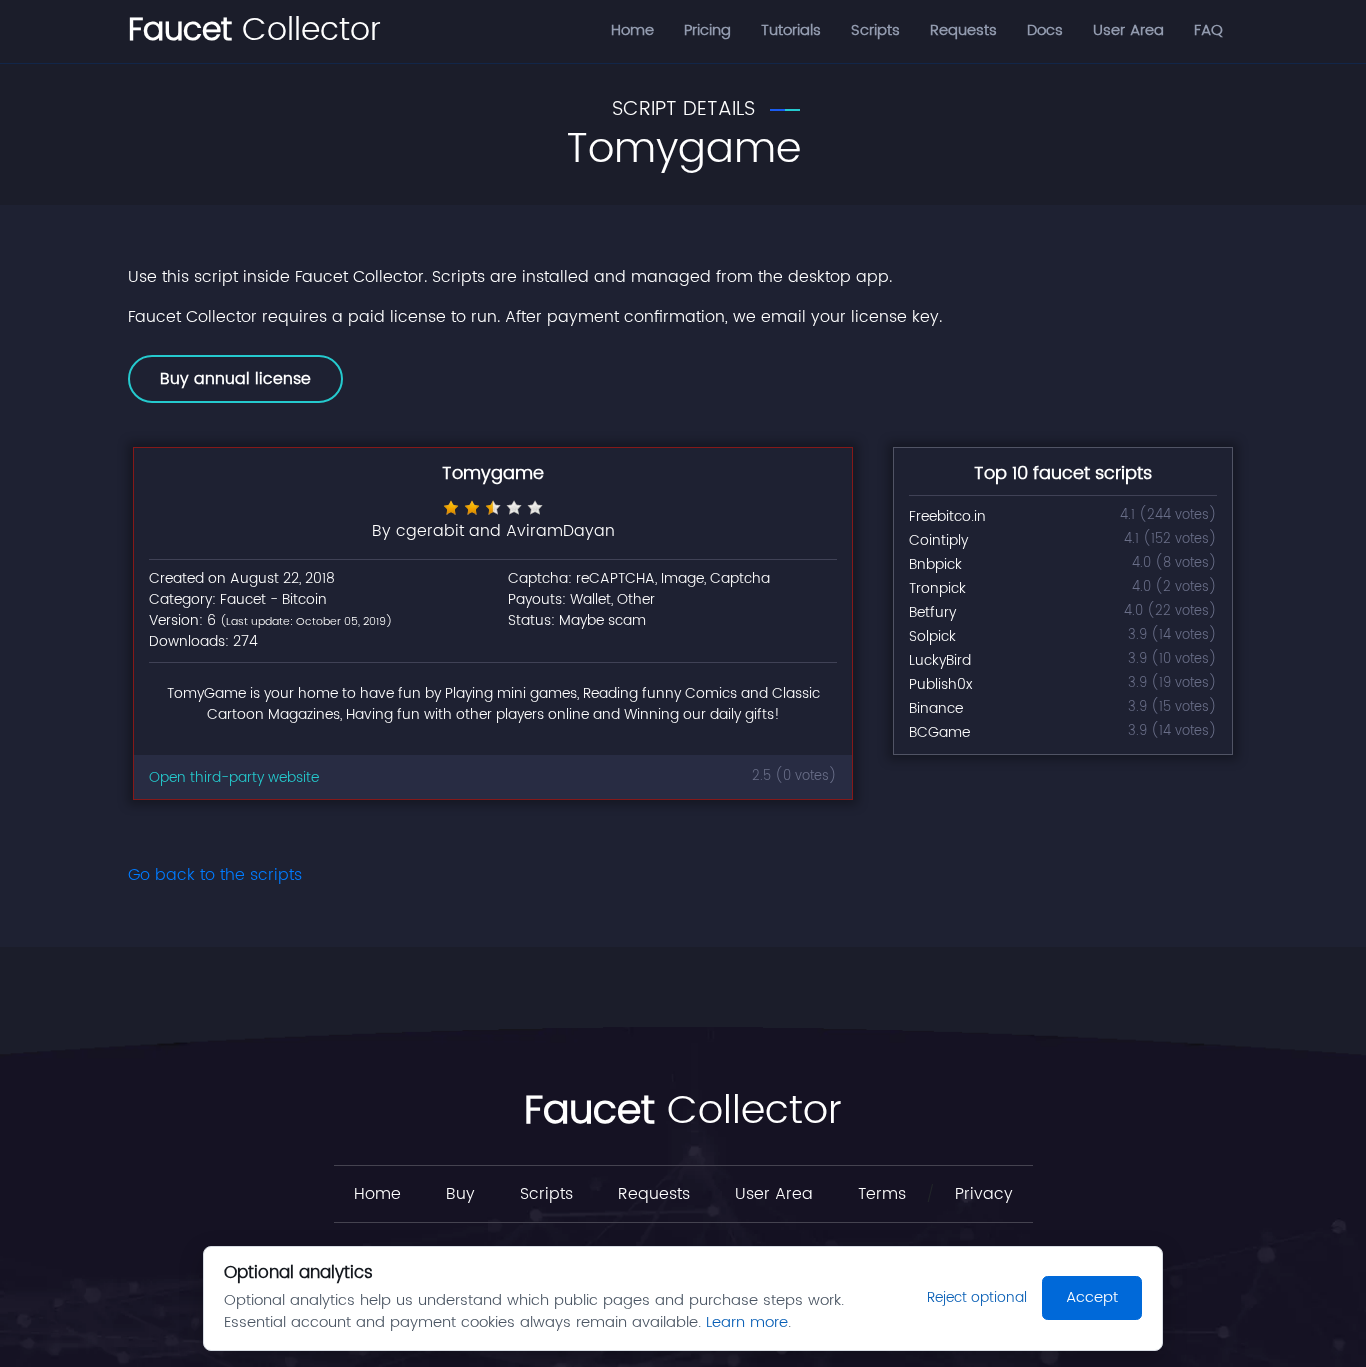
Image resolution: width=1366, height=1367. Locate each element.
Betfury (932, 612)
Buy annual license (235, 379)
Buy (460, 1194)
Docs (1045, 30)
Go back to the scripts (215, 875)
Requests (963, 30)
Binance (936, 708)
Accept (1092, 1297)
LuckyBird (940, 660)
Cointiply (938, 540)
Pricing (707, 30)
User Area (1128, 30)
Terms (882, 1194)
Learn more (747, 1322)
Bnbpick (935, 564)
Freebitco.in (947, 516)
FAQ (1208, 30)
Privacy (984, 1194)
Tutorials (791, 30)
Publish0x (940, 684)
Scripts (875, 30)
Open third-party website (234, 777)
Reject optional (977, 1297)
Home (632, 30)
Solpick (932, 636)
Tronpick (937, 588)
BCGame (939, 732)
